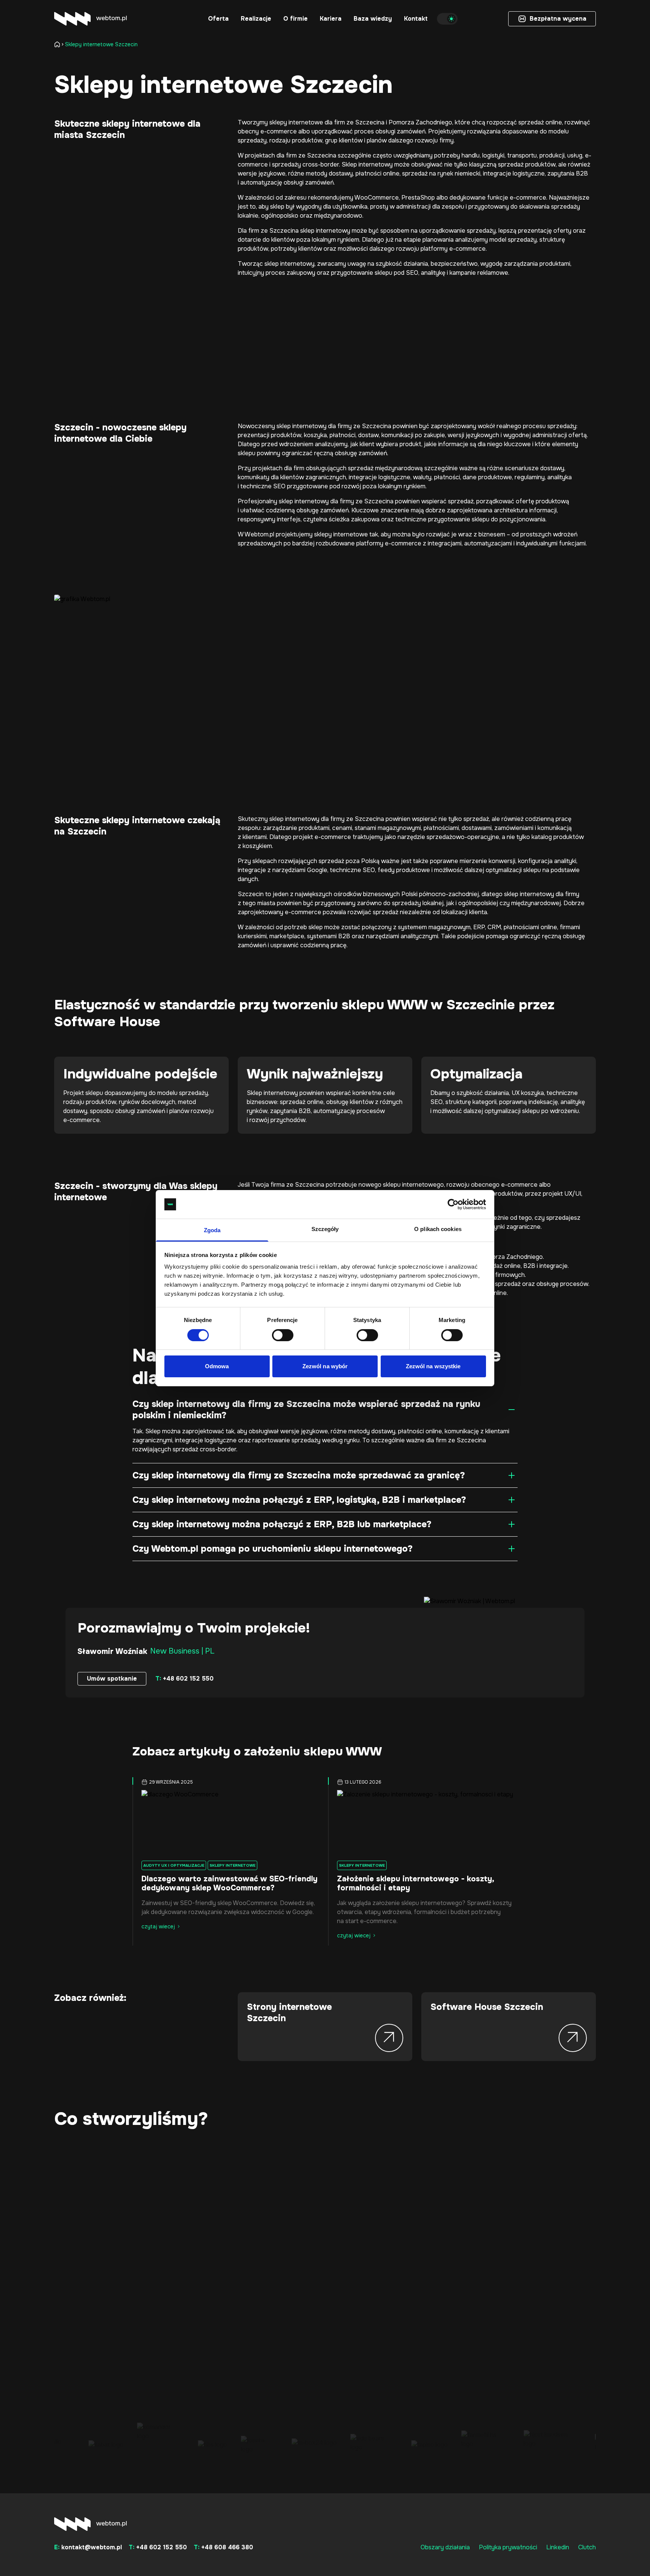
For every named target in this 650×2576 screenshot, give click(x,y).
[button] (218, 19)
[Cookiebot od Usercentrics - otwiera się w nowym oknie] (453, 1204)
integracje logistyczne (379, 477)
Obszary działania (445, 2547)
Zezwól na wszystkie (433, 1366)
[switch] (283, 1335)
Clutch (587, 2547)
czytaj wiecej (158, 1926)
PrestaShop (418, 198)
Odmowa (217, 1366)
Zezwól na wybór (325, 1366)
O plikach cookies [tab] (438, 1229)
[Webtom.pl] (90, 19)
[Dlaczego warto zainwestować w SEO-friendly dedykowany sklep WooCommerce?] (227, 1822)
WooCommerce (377, 198)
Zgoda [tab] (212, 1230)
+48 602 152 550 (185, 1679)
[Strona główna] (59, 44)
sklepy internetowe (296, 122)
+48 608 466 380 (223, 2547)
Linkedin (558, 2547)
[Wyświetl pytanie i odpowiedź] (512, 1410)
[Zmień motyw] (447, 19)
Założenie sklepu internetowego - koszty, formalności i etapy (415, 1883)
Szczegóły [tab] (325, 1229)
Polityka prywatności (508, 2547)
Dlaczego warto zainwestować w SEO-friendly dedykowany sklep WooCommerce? (229, 1883)
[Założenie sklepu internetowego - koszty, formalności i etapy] (423, 1822)
